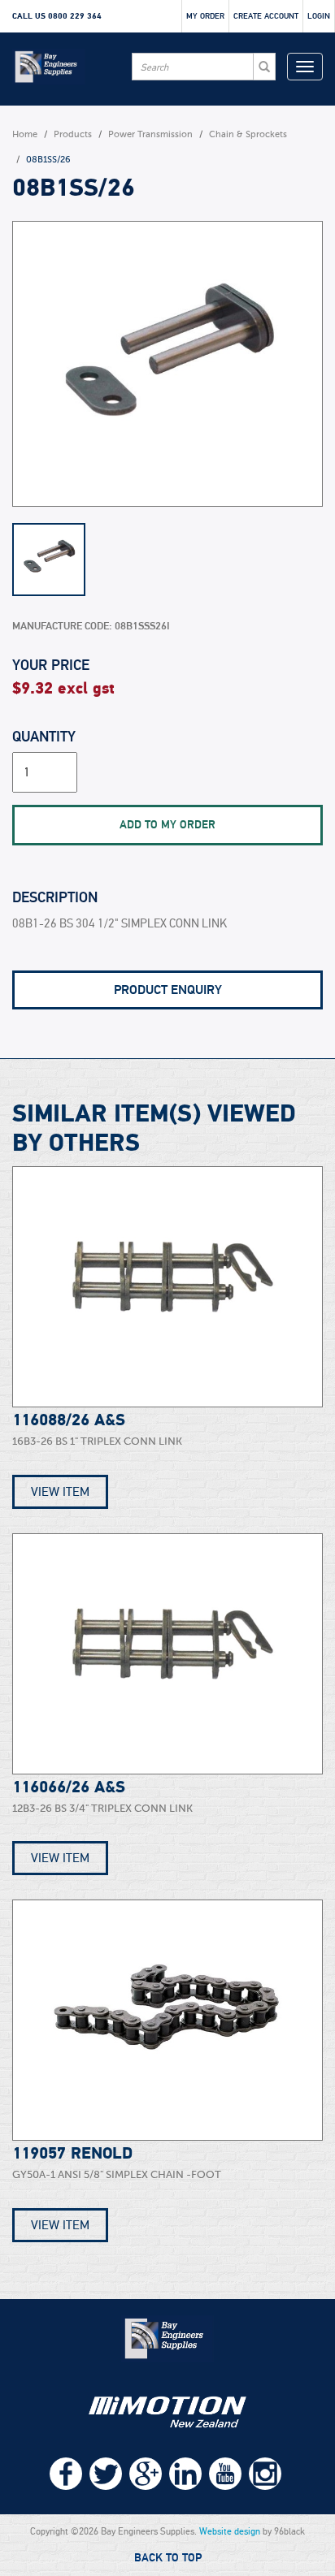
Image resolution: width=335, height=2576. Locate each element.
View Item (60, 1492)
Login (319, 16)
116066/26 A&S (69, 1787)
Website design (230, 2531)
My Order (205, 16)
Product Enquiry (168, 990)
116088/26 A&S (69, 1420)
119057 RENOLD (72, 2154)
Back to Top (168, 2558)
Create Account (266, 16)
